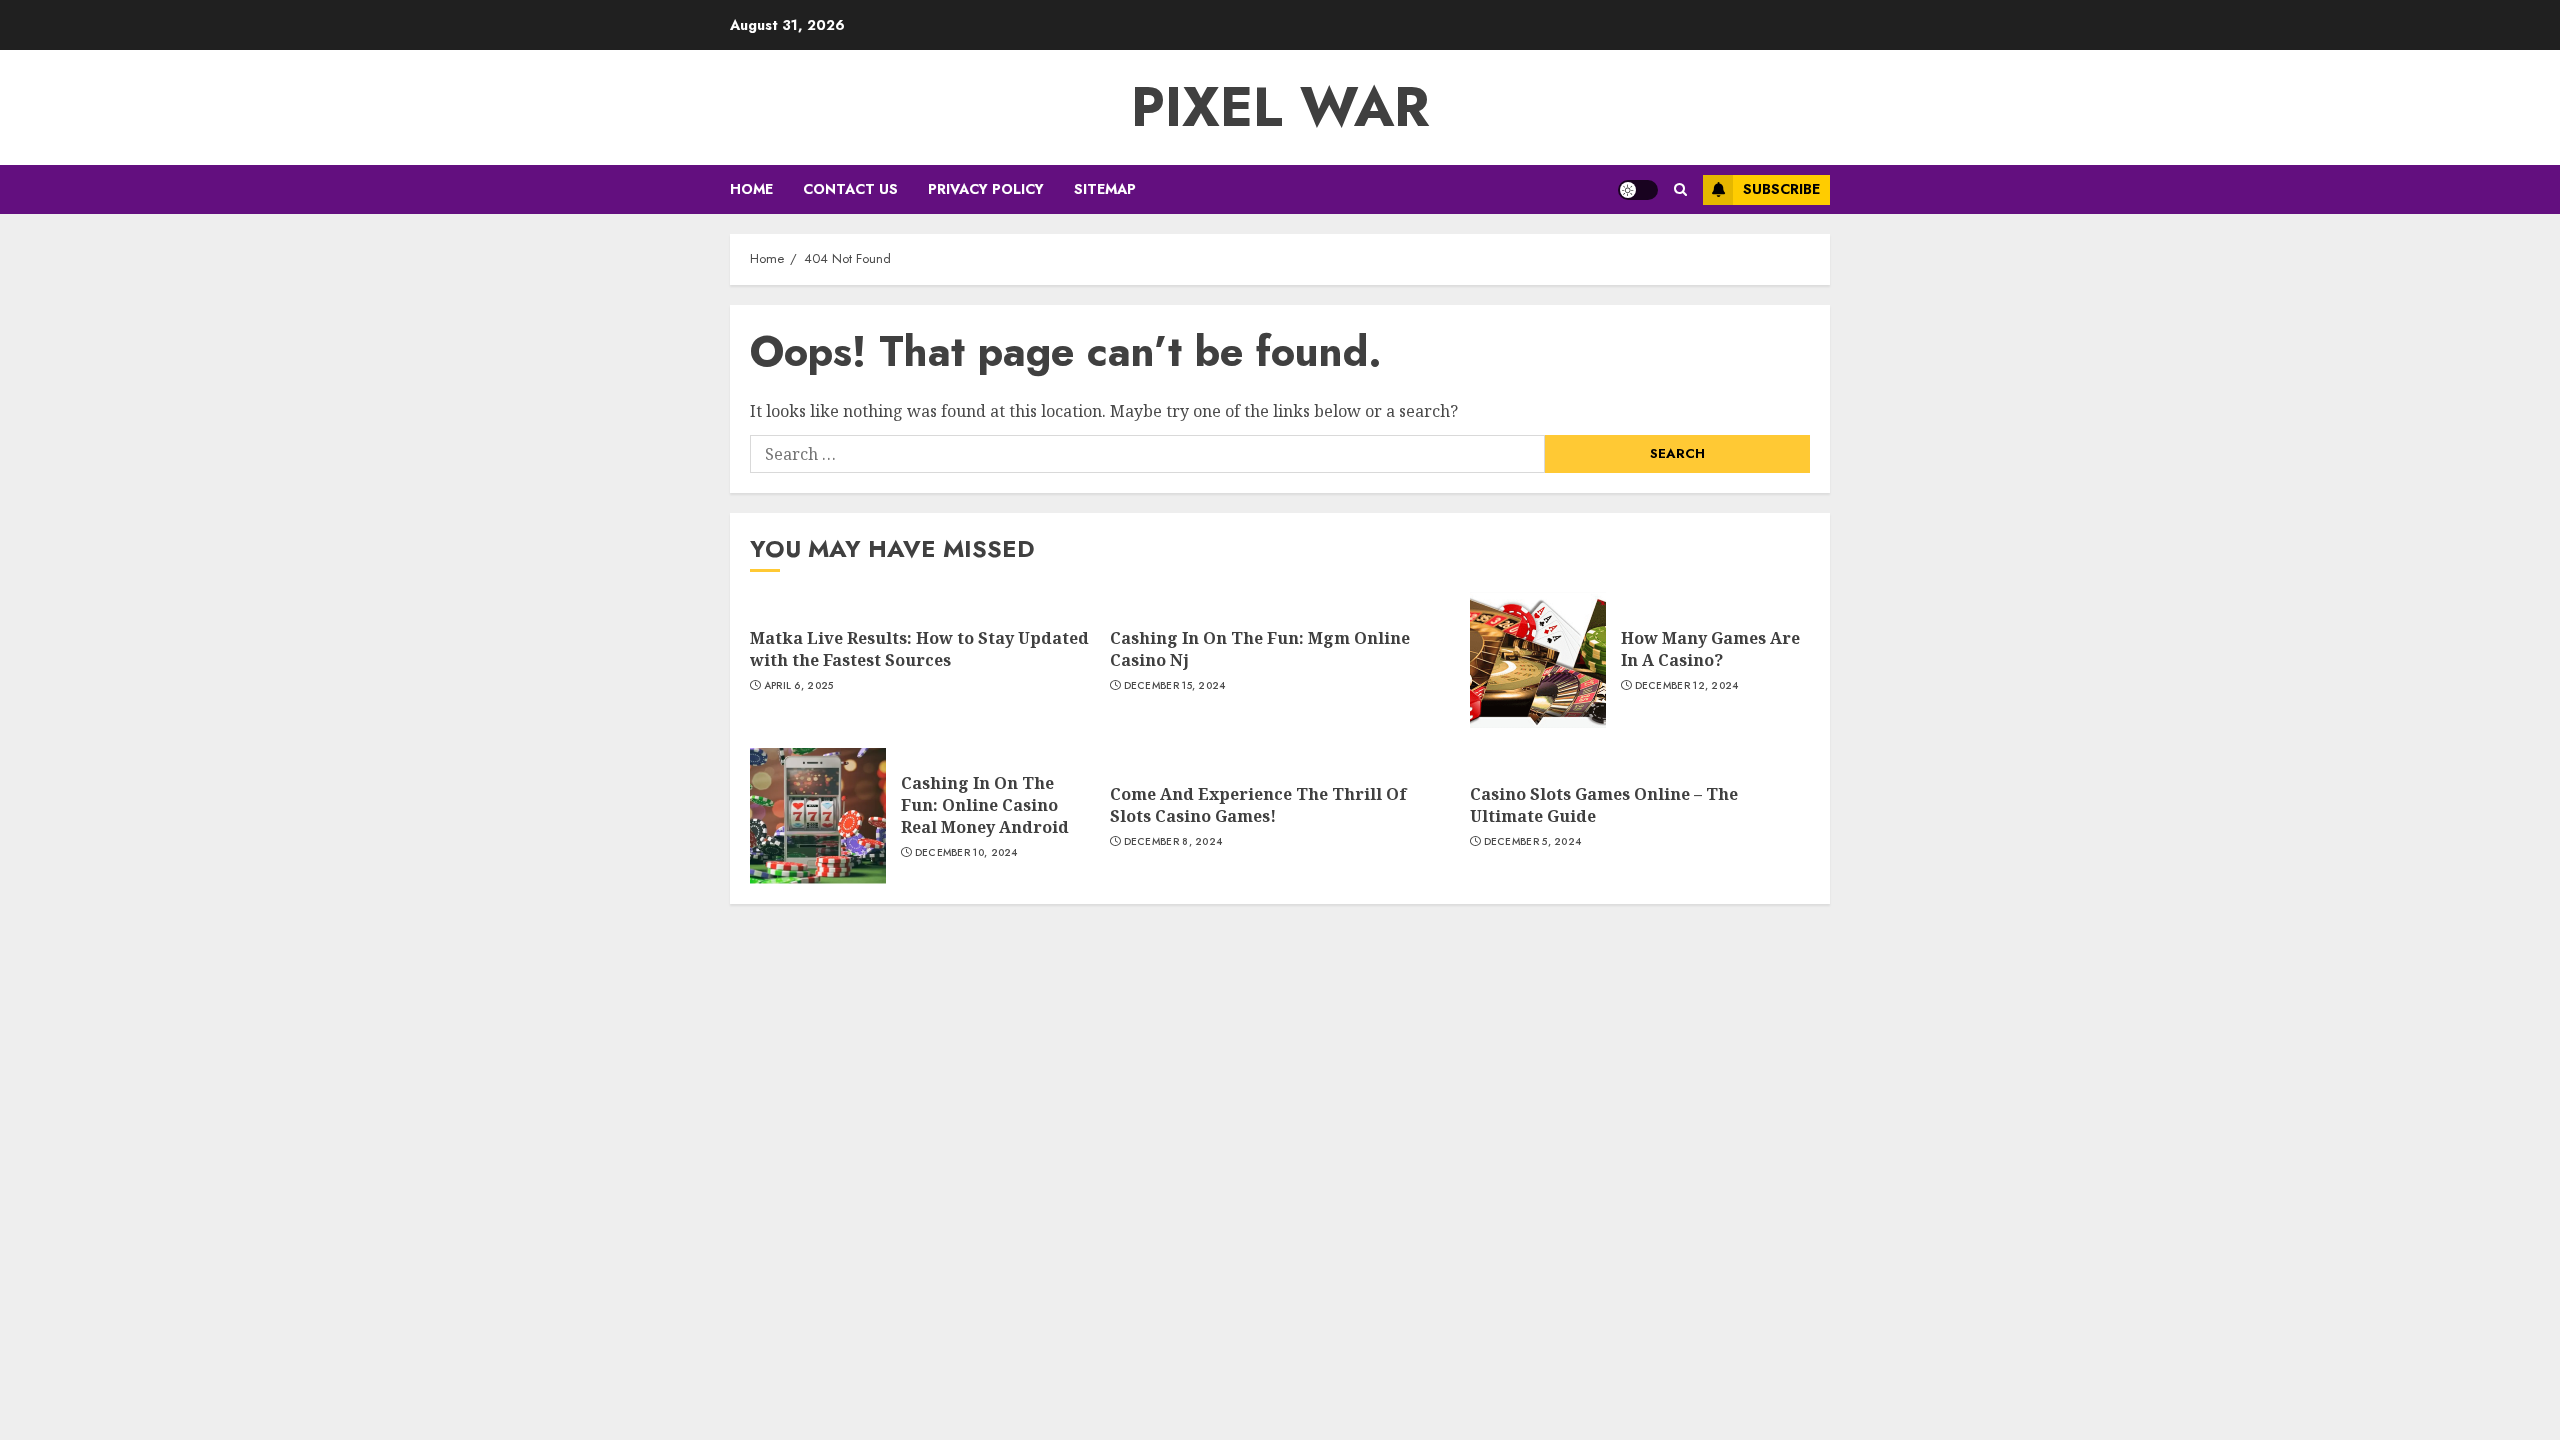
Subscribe (1781, 189)
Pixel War (1280, 107)
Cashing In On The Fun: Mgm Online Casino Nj (1260, 649)
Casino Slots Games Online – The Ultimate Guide (1604, 805)
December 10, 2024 (966, 853)
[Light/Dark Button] (1638, 190)
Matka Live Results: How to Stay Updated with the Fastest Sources (919, 649)
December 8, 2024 (1173, 842)
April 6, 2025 (799, 686)
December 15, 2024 (1175, 686)
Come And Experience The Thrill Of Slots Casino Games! (1258, 805)
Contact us (850, 189)
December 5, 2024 (1533, 842)
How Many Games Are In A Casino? (1710, 649)
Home (751, 189)
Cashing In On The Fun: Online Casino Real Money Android (985, 805)
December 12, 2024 (1687, 686)
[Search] (1680, 189)
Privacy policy (986, 189)
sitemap (1105, 189)
